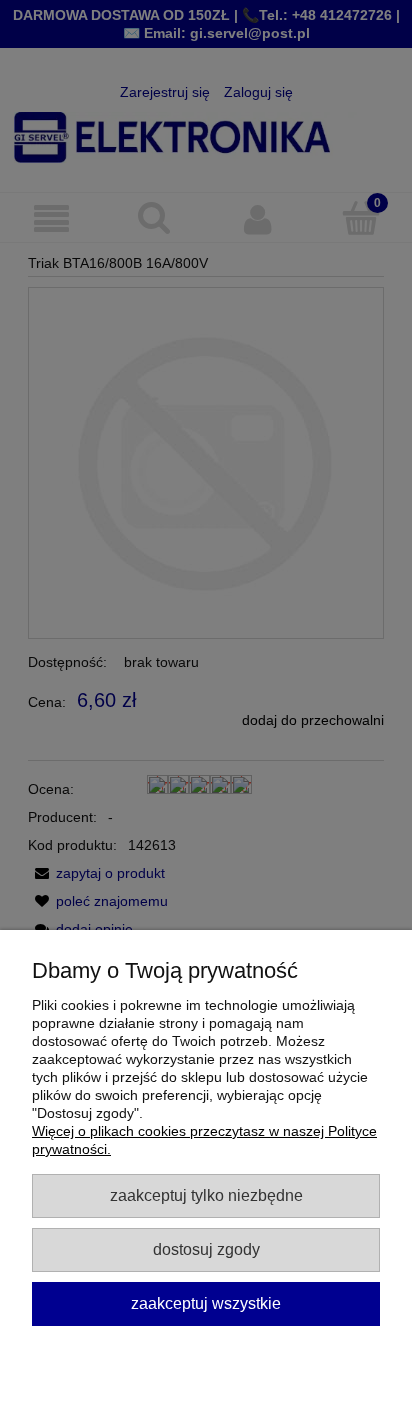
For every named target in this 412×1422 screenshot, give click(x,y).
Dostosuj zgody (206, 1249)
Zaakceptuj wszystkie (206, 1303)
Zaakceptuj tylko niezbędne (206, 1195)
